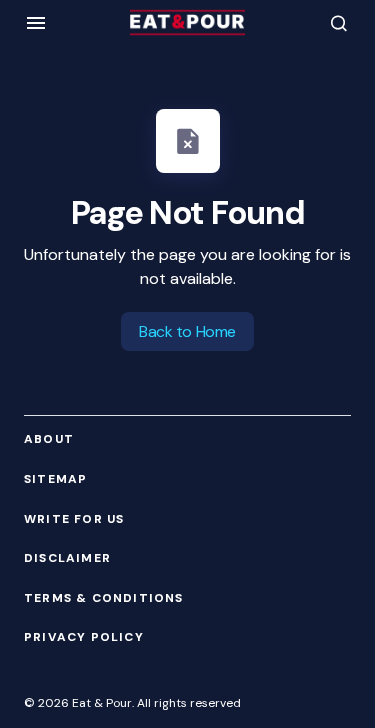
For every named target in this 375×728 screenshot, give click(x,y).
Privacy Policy (84, 637)
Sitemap (55, 479)
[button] (36, 23)
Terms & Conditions (104, 598)
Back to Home (187, 331)
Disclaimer (67, 558)
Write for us (74, 519)
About (49, 439)
